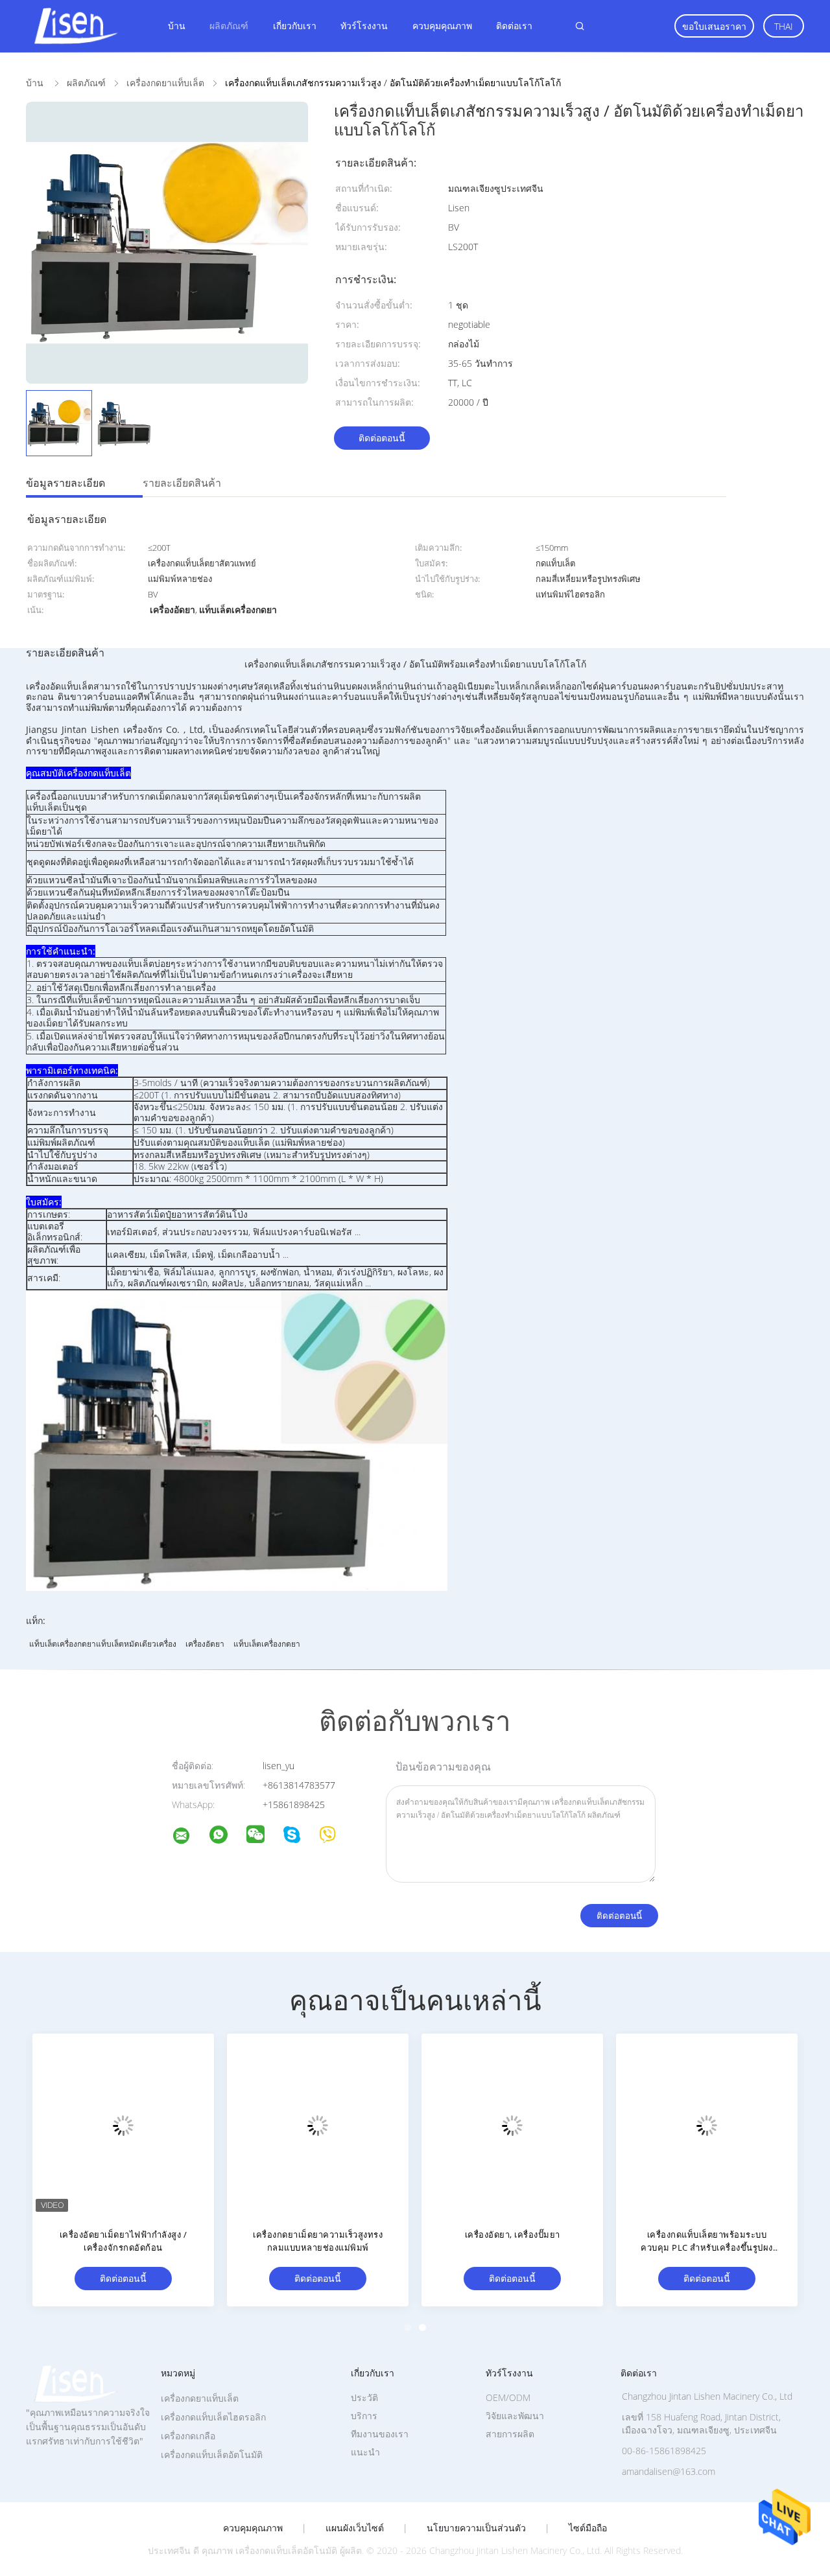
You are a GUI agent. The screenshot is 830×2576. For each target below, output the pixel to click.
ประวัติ (364, 2397)
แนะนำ (365, 2452)
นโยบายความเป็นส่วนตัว (476, 2528)
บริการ (364, 2416)
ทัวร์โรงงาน (364, 26)
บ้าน (177, 26)
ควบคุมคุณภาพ (442, 26)
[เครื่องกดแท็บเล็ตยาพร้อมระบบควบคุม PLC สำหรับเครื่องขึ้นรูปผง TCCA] (707, 2124)
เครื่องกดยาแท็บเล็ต (200, 2398)
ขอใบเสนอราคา (714, 26)
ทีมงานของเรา (380, 2434)
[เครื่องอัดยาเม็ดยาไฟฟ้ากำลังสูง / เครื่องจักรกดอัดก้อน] (123, 2124)
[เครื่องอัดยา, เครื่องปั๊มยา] (512, 2124)
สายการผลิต (510, 2434)
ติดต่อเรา (514, 26)
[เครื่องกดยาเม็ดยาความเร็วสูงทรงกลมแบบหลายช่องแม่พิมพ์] (318, 2124)
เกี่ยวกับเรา (295, 26)
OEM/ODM (508, 2397)
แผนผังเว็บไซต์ (355, 2528)
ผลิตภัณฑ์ (229, 26)
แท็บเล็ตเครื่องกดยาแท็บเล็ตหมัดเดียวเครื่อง (103, 1644)
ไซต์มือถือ (588, 2528)
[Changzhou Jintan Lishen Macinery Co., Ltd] (189, 1838)
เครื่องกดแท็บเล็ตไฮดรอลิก (213, 2417)
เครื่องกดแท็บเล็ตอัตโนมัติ (212, 2454)
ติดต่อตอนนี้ (382, 438)
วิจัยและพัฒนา (515, 2416)
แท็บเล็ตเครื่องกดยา (267, 1644)
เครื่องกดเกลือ (188, 2436)
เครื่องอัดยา (205, 1644)
